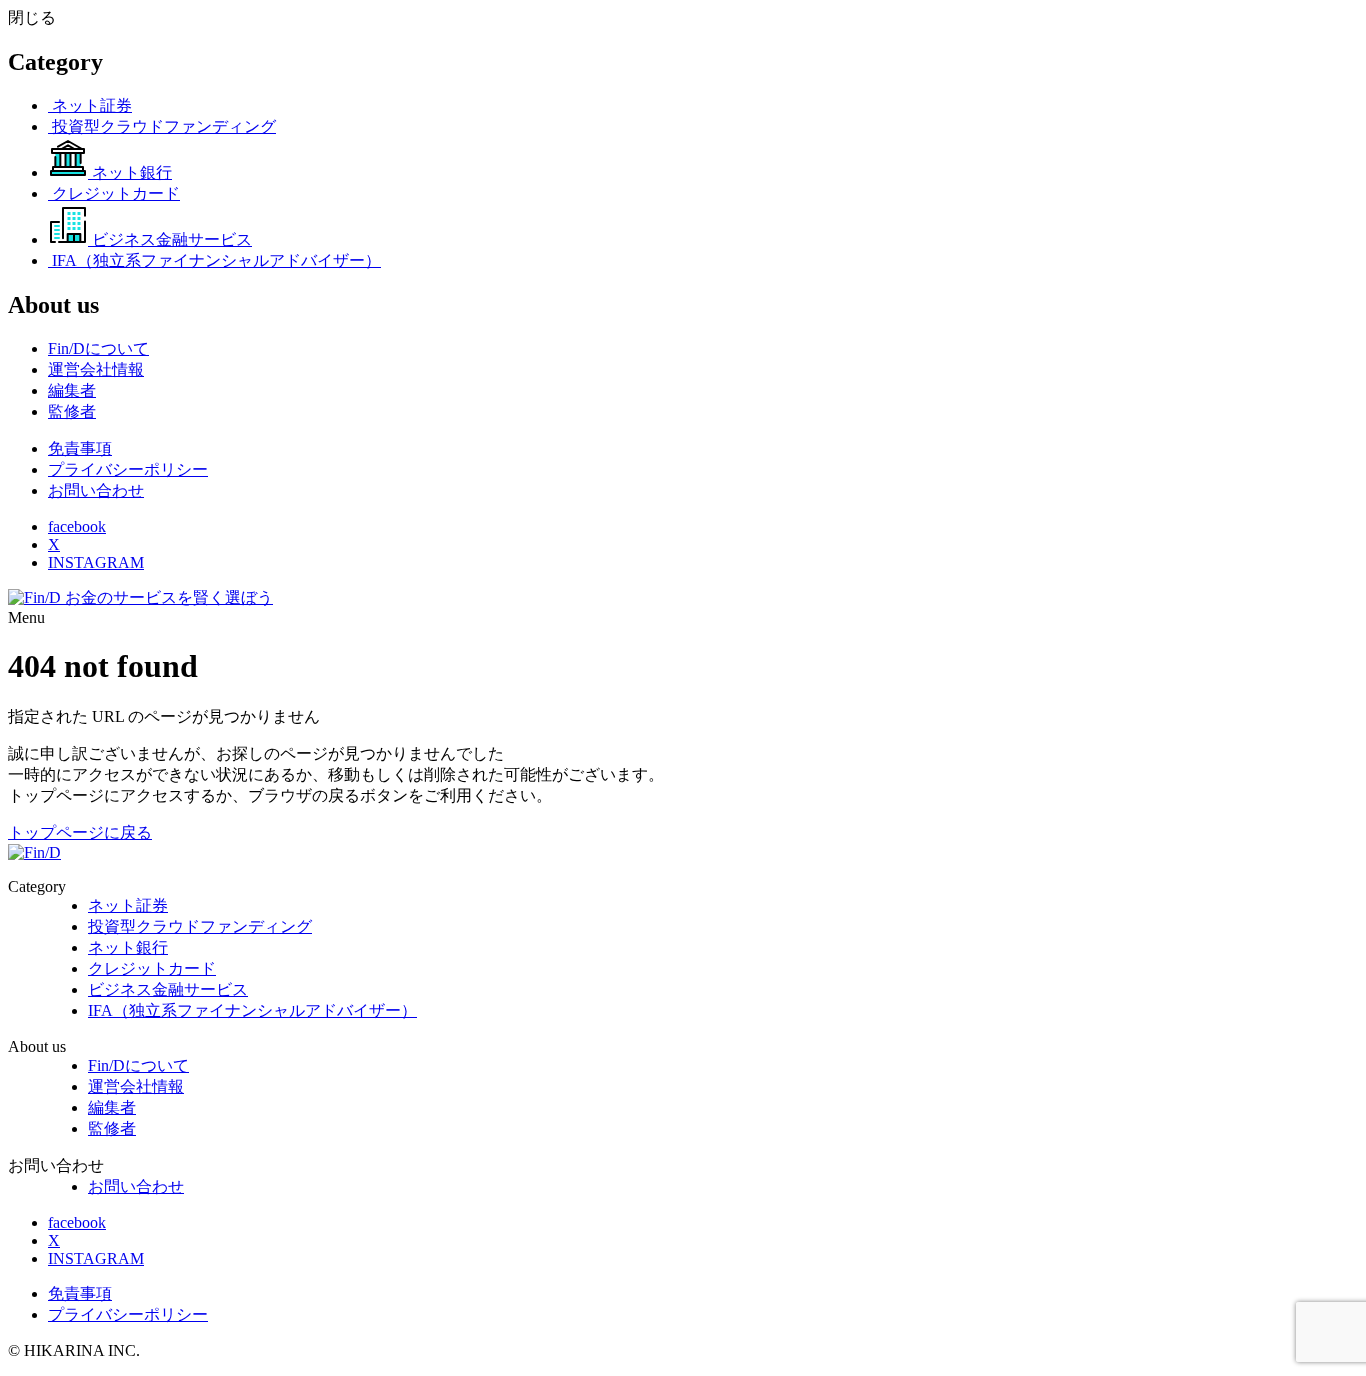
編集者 (112, 1107)
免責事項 (80, 448)
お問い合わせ (96, 490)
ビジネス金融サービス (168, 989)
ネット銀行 (128, 947)
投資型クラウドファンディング (200, 926)
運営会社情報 (136, 1086)
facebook (77, 526)
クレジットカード (152, 968)
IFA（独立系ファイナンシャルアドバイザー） (252, 1010)
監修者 (112, 1128)
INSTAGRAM (96, 562)
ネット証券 (128, 905)
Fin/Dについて (138, 1065)
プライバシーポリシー (128, 469)
